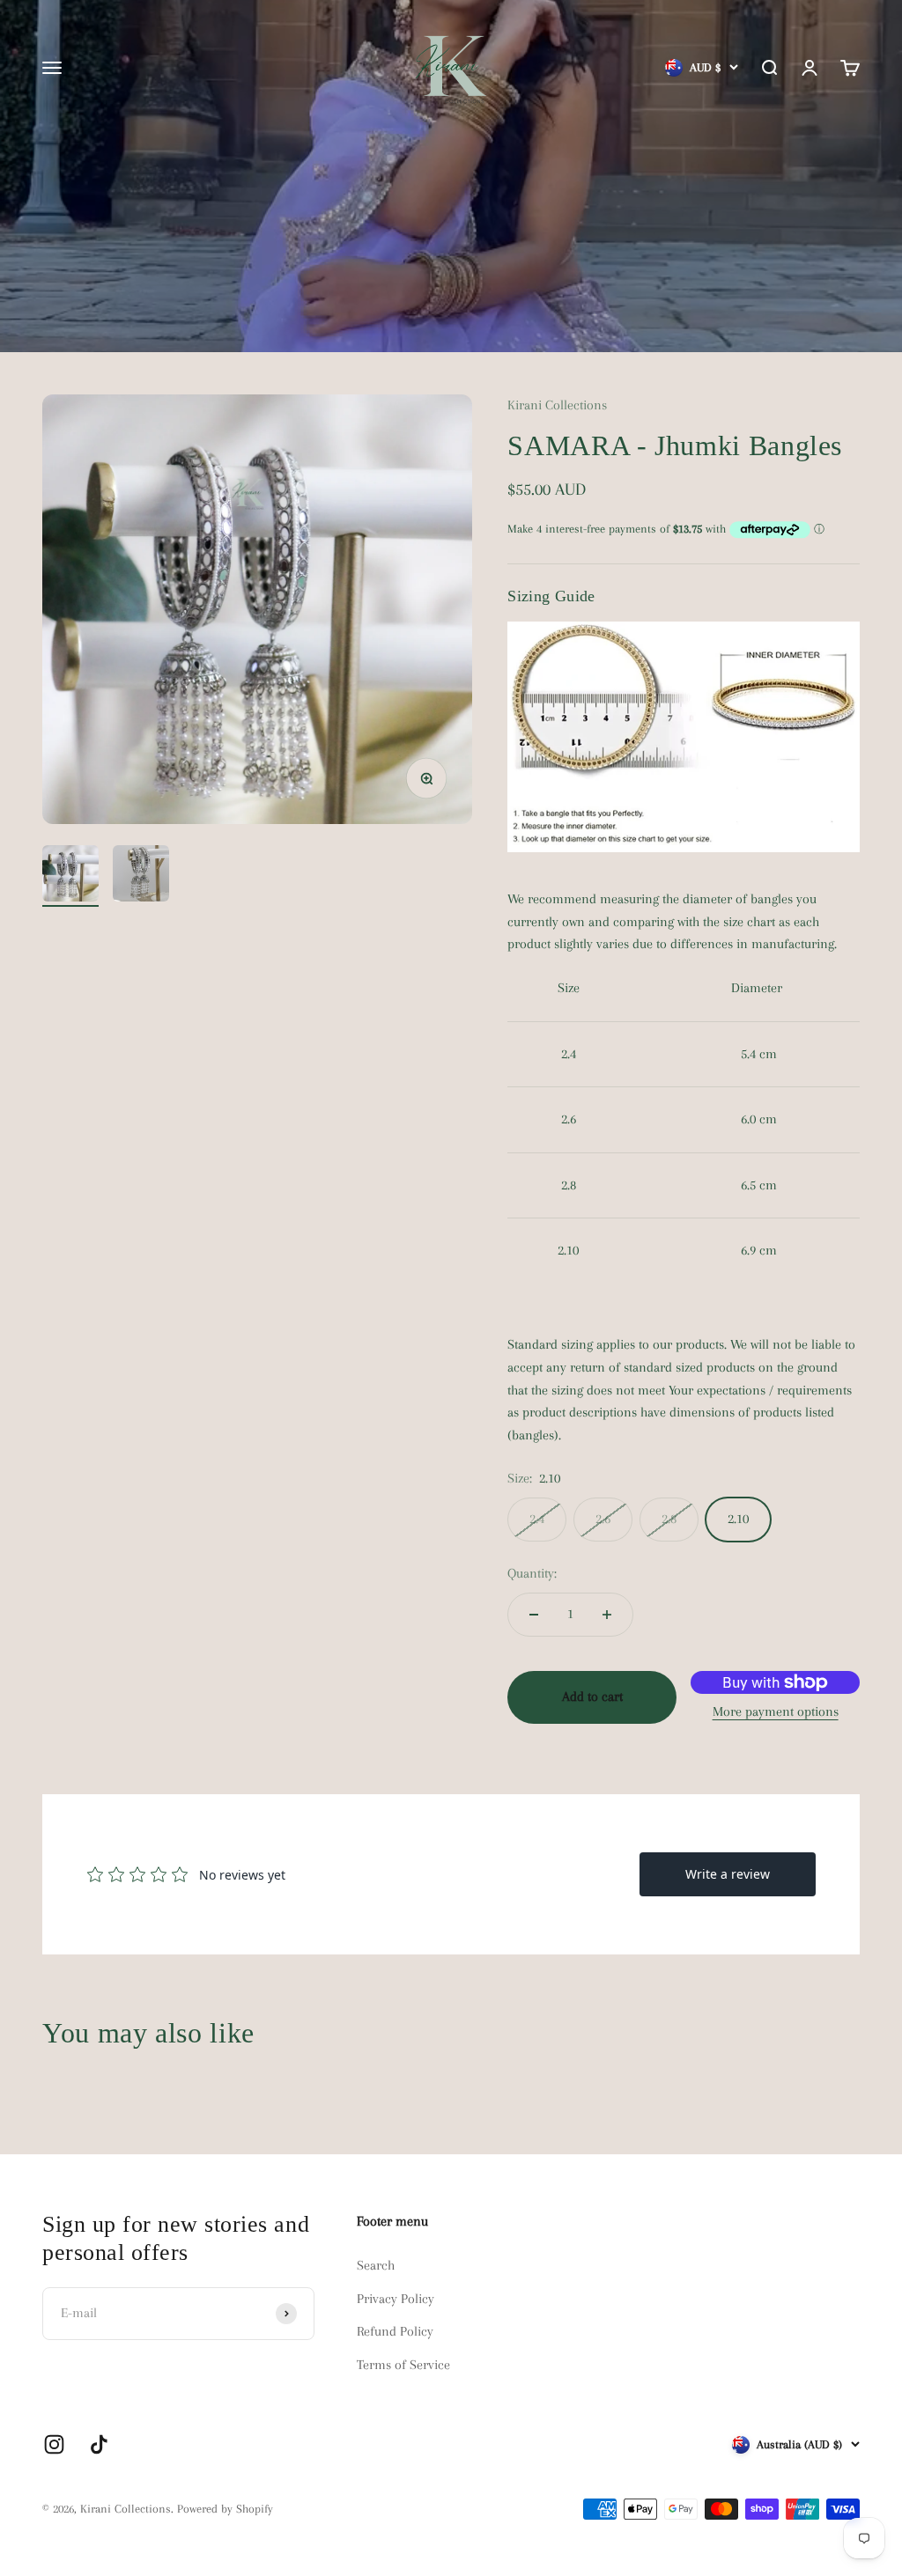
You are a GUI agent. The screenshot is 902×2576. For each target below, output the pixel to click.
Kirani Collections (557, 405)
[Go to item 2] (141, 876)
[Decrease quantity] (534, 1615)
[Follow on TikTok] (99, 2444)
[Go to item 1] (70, 876)
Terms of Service (403, 2365)
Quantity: (532, 1573)
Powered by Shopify (225, 2509)
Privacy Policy (396, 2299)
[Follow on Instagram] (54, 2444)
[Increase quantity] (607, 1615)
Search (376, 2265)
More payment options (776, 1711)
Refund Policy (395, 2331)
